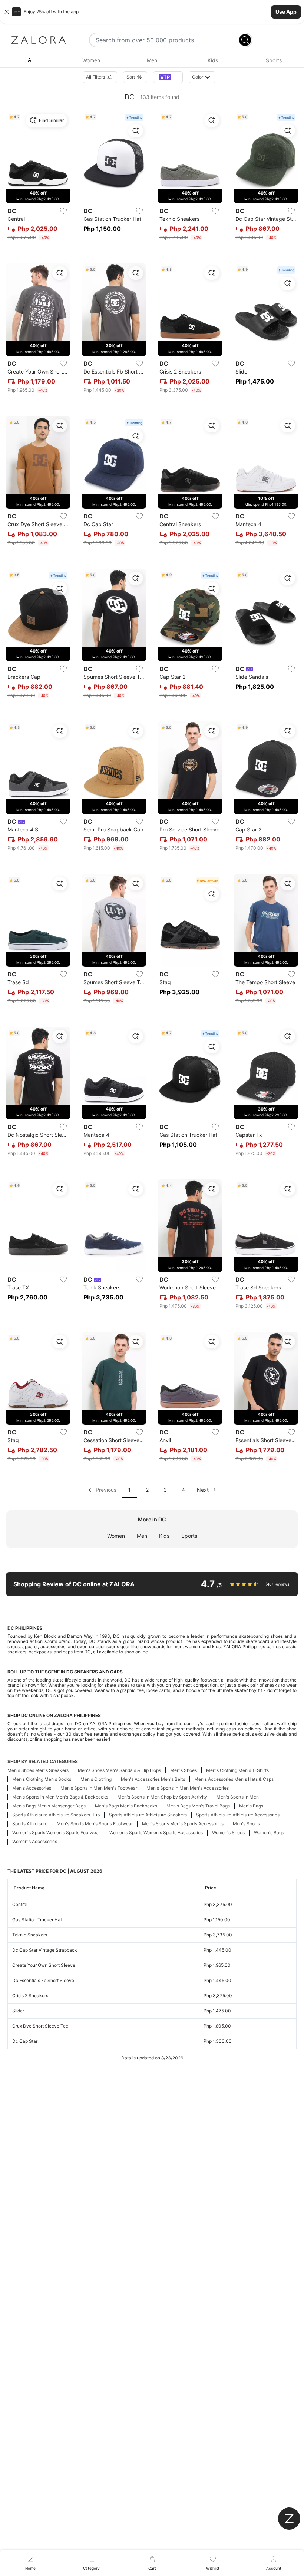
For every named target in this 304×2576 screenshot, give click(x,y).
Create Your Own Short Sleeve (44, 1965)
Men (142, 1536)
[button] (152, 12)
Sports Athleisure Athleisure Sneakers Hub (56, 1815)
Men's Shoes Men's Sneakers (38, 1770)
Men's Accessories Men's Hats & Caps (234, 1779)
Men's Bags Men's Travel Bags (198, 1806)
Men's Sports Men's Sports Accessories (183, 1824)
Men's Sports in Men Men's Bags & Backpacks (60, 1797)
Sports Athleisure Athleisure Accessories (238, 1815)
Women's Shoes (228, 1833)
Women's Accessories (35, 1841)
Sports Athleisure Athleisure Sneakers (148, 1815)
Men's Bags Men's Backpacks (126, 1806)
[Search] (245, 40)
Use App (286, 12)
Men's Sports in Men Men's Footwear (99, 1788)
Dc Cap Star (25, 2041)
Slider (18, 2011)
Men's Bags (251, 1806)
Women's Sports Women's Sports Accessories (156, 1833)
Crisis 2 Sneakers (30, 1996)
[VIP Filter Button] (168, 77)
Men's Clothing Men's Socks (42, 1779)
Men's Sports (246, 1824)
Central (20, 1904)
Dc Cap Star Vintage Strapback (45, 1950)
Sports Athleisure (30, 1824)
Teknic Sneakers (30, 1935)
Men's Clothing (96, 1779)
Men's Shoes (184, 1770)
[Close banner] (7, 12)
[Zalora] (39, 40)
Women (116, 1536)
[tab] (30, 60)
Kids (164, 1536)
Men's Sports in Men (238, 1797)
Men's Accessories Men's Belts (153, 1779)
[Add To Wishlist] (63, 211)
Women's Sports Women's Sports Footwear (56, 1833)
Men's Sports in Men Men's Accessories (188, 1788)
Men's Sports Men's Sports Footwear (95, 1824)
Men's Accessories (32, 1788)
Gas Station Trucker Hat (37, 1920)
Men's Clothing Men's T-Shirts (237, 1770)
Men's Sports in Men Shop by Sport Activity (162, 1797)
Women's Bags (269, 1833)
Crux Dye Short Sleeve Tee (40, 2026)
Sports (189, 1536)
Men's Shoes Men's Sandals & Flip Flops (119, 1770)
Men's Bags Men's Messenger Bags (49, 1806)
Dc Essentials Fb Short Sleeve (43, 1980)
